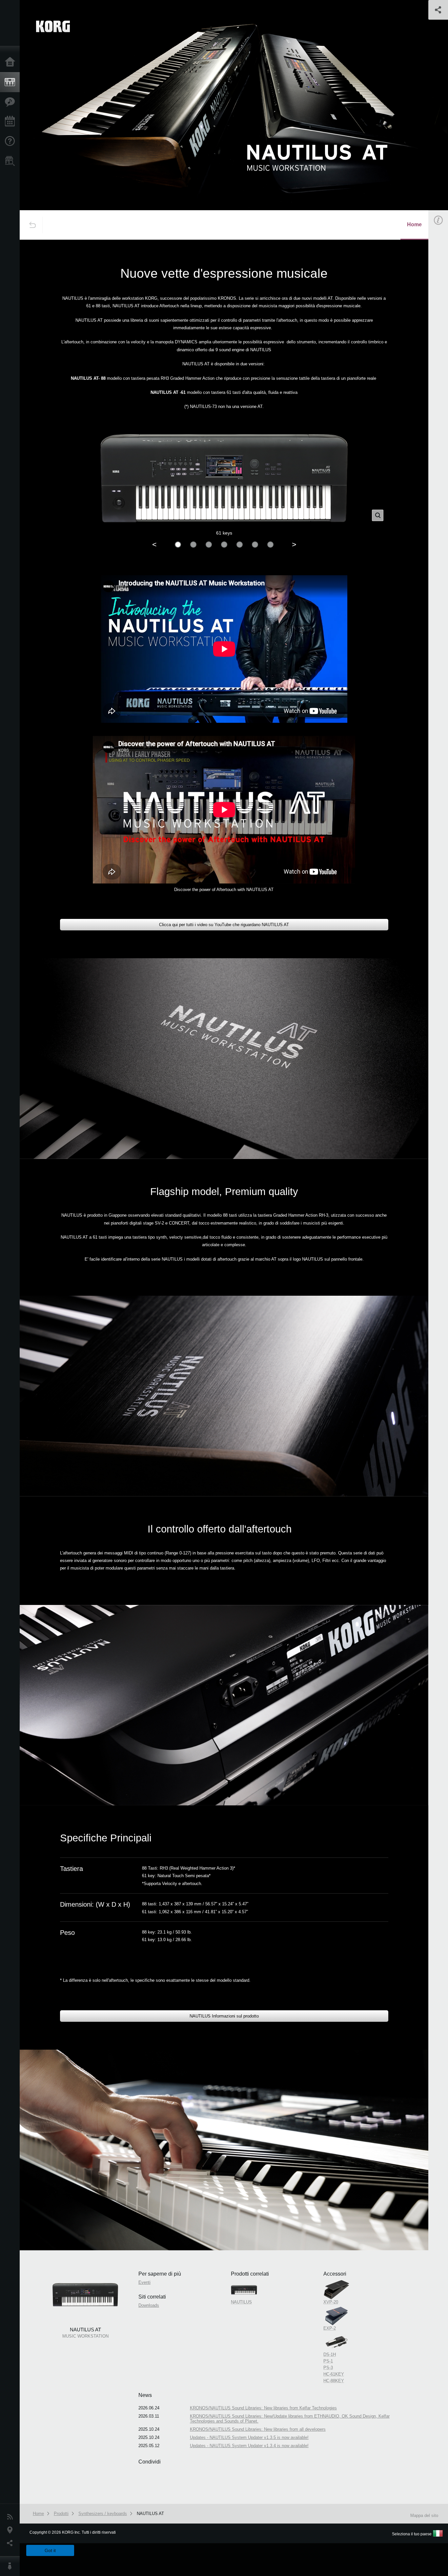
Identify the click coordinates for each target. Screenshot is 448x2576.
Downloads (149, 2305)
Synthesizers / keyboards (103, 2514)
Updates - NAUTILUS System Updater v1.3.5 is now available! (249, 2437)
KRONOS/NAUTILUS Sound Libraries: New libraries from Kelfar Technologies (263, 2408)
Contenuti (11, 102)
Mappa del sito (424, 2515)
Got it (50, 2550)
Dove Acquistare (11, 161)
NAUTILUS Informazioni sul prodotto (224, 2016)
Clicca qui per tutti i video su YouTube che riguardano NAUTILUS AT (224, 925)
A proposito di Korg (11, 2566)
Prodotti (11, 82)
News (11, 2517)
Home (11, 62)
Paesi (11, 2530)
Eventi (11, 122)
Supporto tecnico (11, 141)
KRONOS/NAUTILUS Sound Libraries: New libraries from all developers (258, 2429)
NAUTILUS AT (150, 2514)
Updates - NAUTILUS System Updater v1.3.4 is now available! (249, 2446)
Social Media (11, 2543)
